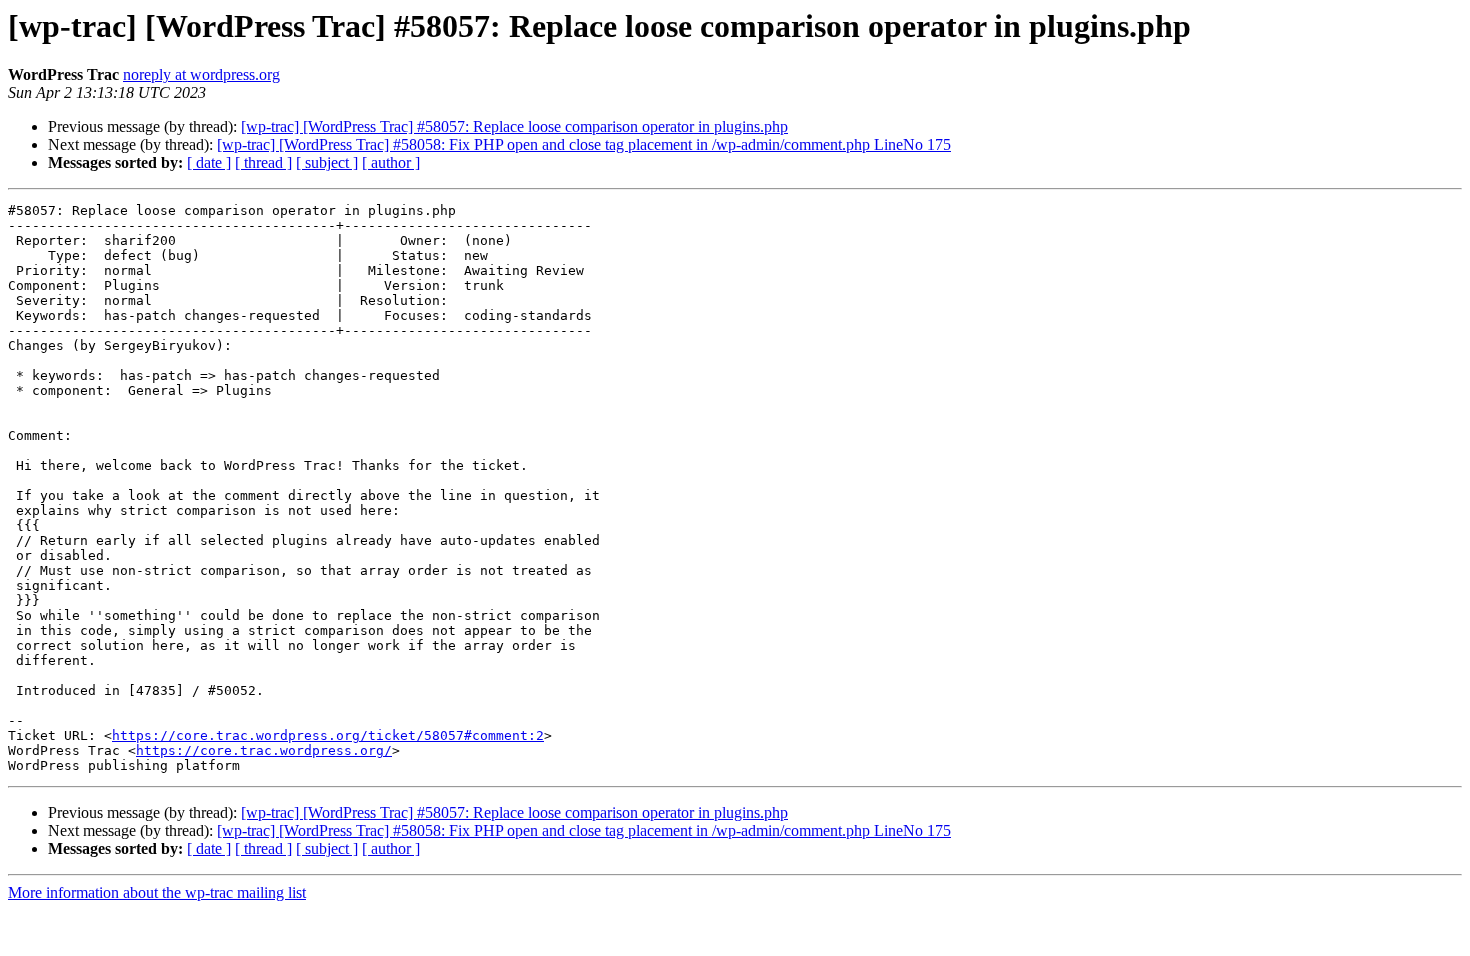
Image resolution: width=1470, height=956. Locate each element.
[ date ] (209, 162)
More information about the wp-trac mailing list (157, 892)
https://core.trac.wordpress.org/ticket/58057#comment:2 (328, 735)
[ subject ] (327, 162)
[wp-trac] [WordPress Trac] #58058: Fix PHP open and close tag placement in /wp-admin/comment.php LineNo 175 (584, 144)
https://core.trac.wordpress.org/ (264, 750)
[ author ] (391, 162)
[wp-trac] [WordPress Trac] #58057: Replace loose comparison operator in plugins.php (514, 126)
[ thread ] (263, 162)
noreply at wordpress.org (201, 74)
